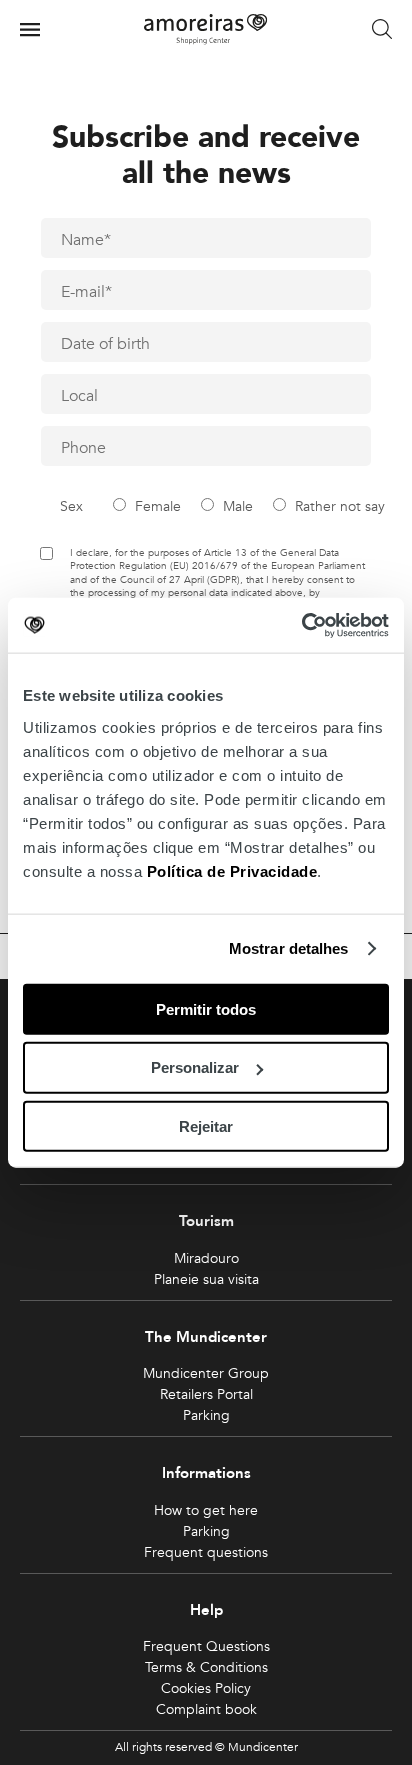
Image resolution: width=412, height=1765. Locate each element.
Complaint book (206, 1709)
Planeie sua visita (206, 1279)
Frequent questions (206, 1552)
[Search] (382, 30)
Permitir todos (206, 1008)
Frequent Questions (206, 1646)
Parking (206, 1415)
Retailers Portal (206, 1394)
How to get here (206, 1510)
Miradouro (206, 1258)
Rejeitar (206, 1126)
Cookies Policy (206, 1688)
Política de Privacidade (232, 870)
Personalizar (195, 1067)
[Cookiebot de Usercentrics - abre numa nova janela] (301, 625)
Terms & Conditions (206, 1667)
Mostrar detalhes (289, 948)
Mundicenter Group (206, 1373)
